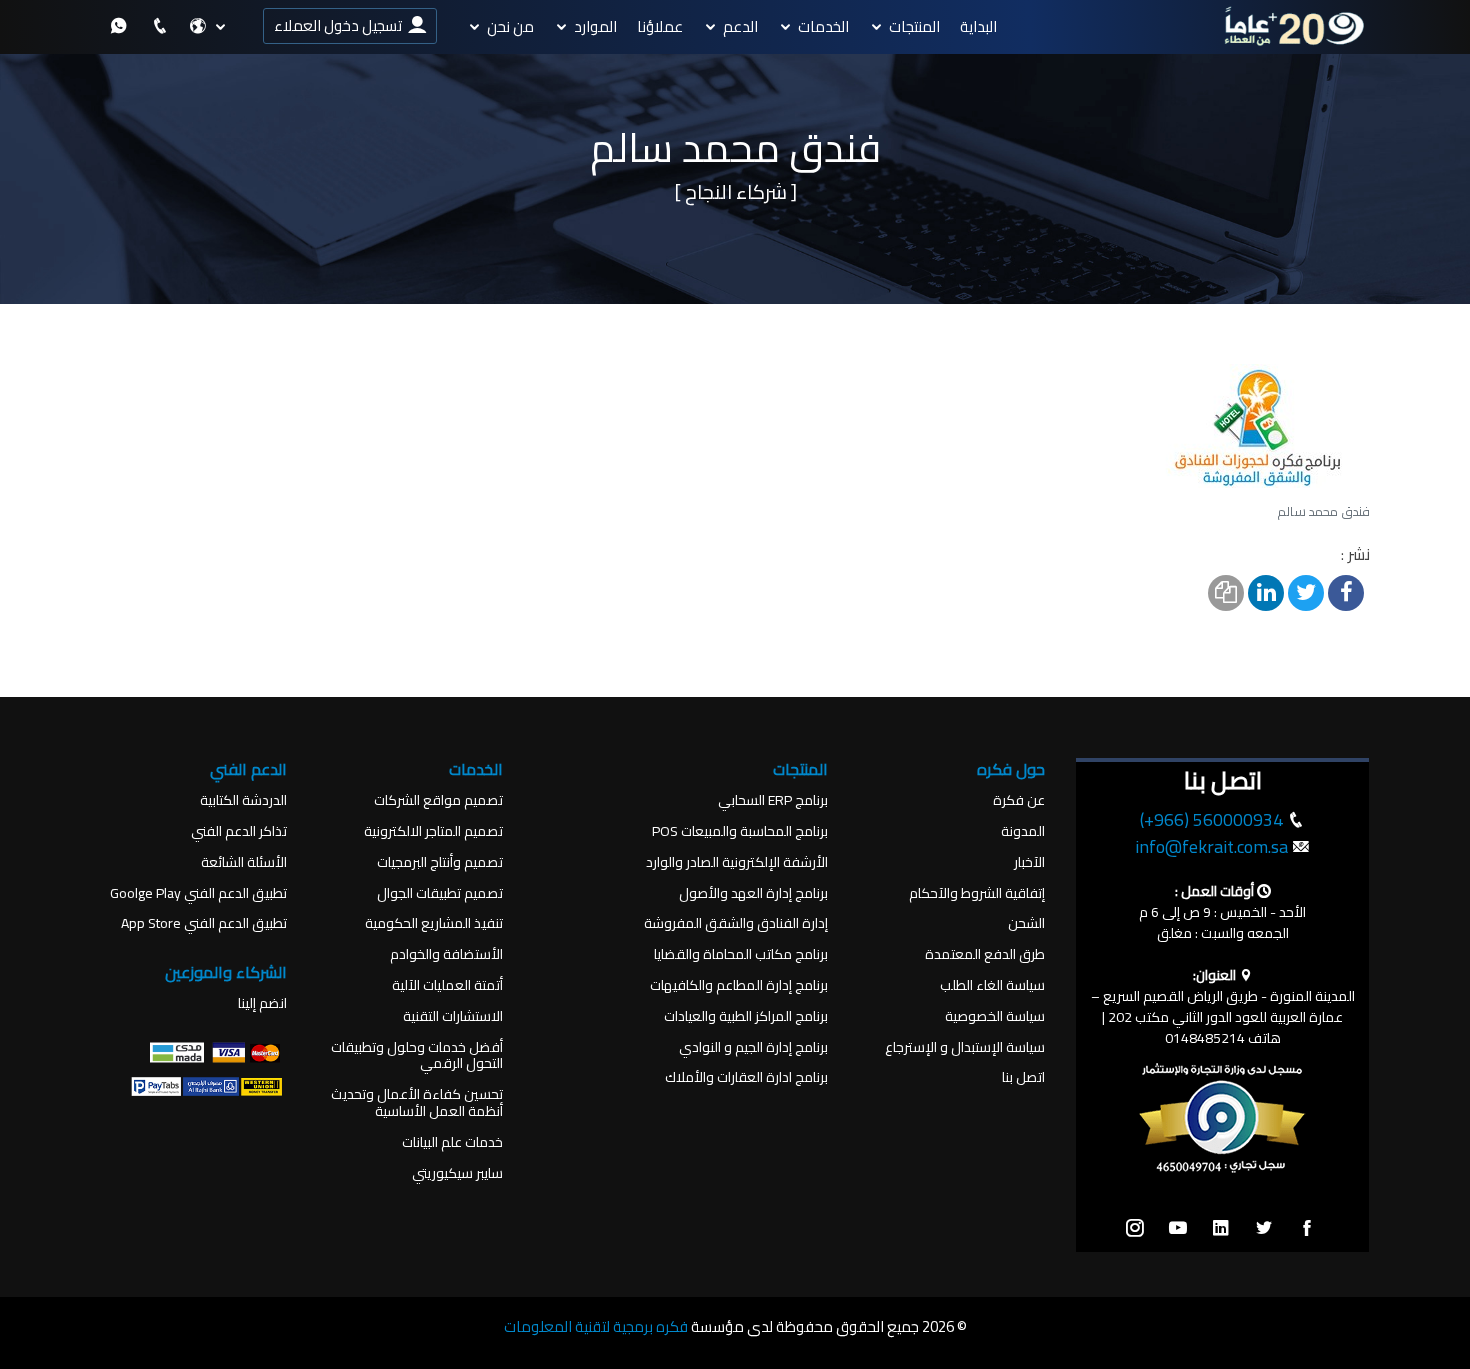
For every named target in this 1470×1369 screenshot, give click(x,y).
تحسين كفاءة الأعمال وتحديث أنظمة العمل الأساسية (417, 1103)
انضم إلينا (262, 1003)
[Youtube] (1178, 1229)
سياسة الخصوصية (995, 1016)
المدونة (1023, 831)
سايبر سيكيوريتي (457, 1173)
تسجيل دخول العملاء (341, 25)
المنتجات (914, 26)
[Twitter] (1264, 1229)
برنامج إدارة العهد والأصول (753, 893)
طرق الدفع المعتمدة (985, 954)
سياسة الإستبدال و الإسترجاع (965, 1047)
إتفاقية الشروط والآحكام (977, 893)
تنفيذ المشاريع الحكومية (434, 923)
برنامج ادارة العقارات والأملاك (746, 1077)
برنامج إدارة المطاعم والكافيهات (739, 985)
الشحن (1026, 923)
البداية (978, 26)
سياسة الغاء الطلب (992, 985)
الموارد (595, 26)
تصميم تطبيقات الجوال (440, 893)
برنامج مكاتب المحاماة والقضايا (741, 954)
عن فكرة (1019, 800)
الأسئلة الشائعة (244, 862)
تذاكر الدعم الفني (239, 831)
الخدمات (823, 26)
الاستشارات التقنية (453, 1016)
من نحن (510, 26)
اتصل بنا (1023, 1077)
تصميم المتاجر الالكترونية (433, 831)
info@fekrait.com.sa (1211, 846)
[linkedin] (1221, 1229)
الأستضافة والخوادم (446, 954)
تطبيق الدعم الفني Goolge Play (198, 893)
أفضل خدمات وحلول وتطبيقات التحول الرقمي (417, 1056)
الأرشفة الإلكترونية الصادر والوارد (737, 862)
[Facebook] (1307, 1229)
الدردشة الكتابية (243, 800)
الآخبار (1029, 862)
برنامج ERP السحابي (773, 800)
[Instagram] (1135, 1229)
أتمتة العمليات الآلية (447, 985)
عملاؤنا (660, 26)
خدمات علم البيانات (452, 1142)
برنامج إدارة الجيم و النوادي (753, 1047)
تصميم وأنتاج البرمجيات (440, 862)
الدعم (740, 26)
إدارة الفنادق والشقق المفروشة (736, 923)
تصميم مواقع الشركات (438, 800)
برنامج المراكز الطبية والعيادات (746, 1016)
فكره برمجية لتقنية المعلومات (596, 1326)
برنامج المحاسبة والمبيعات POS (740, 831)
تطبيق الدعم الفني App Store (204, 923)
